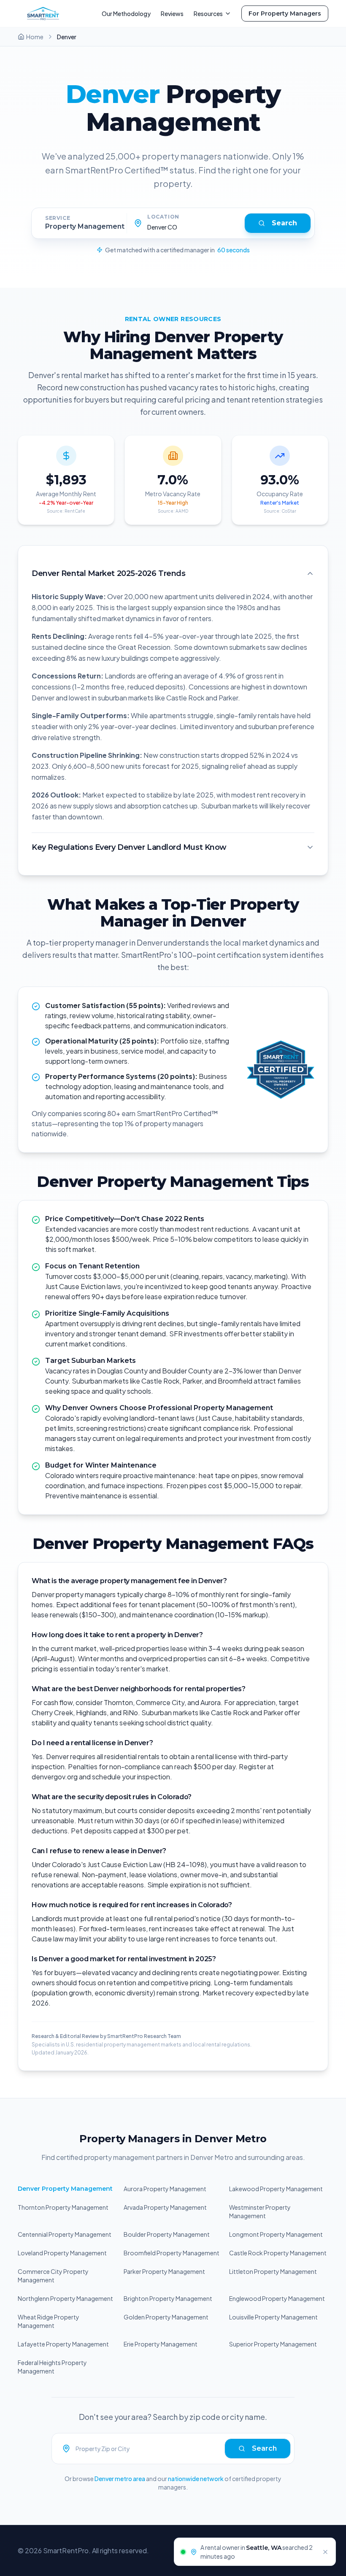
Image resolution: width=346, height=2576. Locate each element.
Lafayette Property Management (63, 2344)
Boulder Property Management (167, 2234)
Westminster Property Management (260, 2211)
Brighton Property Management (168, 2298)
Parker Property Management (164, 2271)
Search (284, 223)
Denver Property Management (65, 2189)
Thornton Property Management (63, 2207)
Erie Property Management (161, 2344)
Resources (208, 14)
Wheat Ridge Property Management (49, 2321)
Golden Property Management (166, 2317)
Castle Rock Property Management (278, 2253)
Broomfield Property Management (172, 2253)
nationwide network (196, 2479)
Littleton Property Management (273, 2271)
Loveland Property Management (62, 2253)
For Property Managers (285, 14)
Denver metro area (120, 2479)
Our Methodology (126, 14)
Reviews (172, 14)
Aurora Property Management (165, 2189)
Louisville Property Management (273, 2317)
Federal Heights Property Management (52, 2367)
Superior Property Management (273, 2344)
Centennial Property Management (65, 2234)
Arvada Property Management (165, 2207)
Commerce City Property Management (53, 2276)
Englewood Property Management (277, 2298)
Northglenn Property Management (65, 2298)
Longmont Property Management (276, 2234)
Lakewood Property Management (276, 2189)
